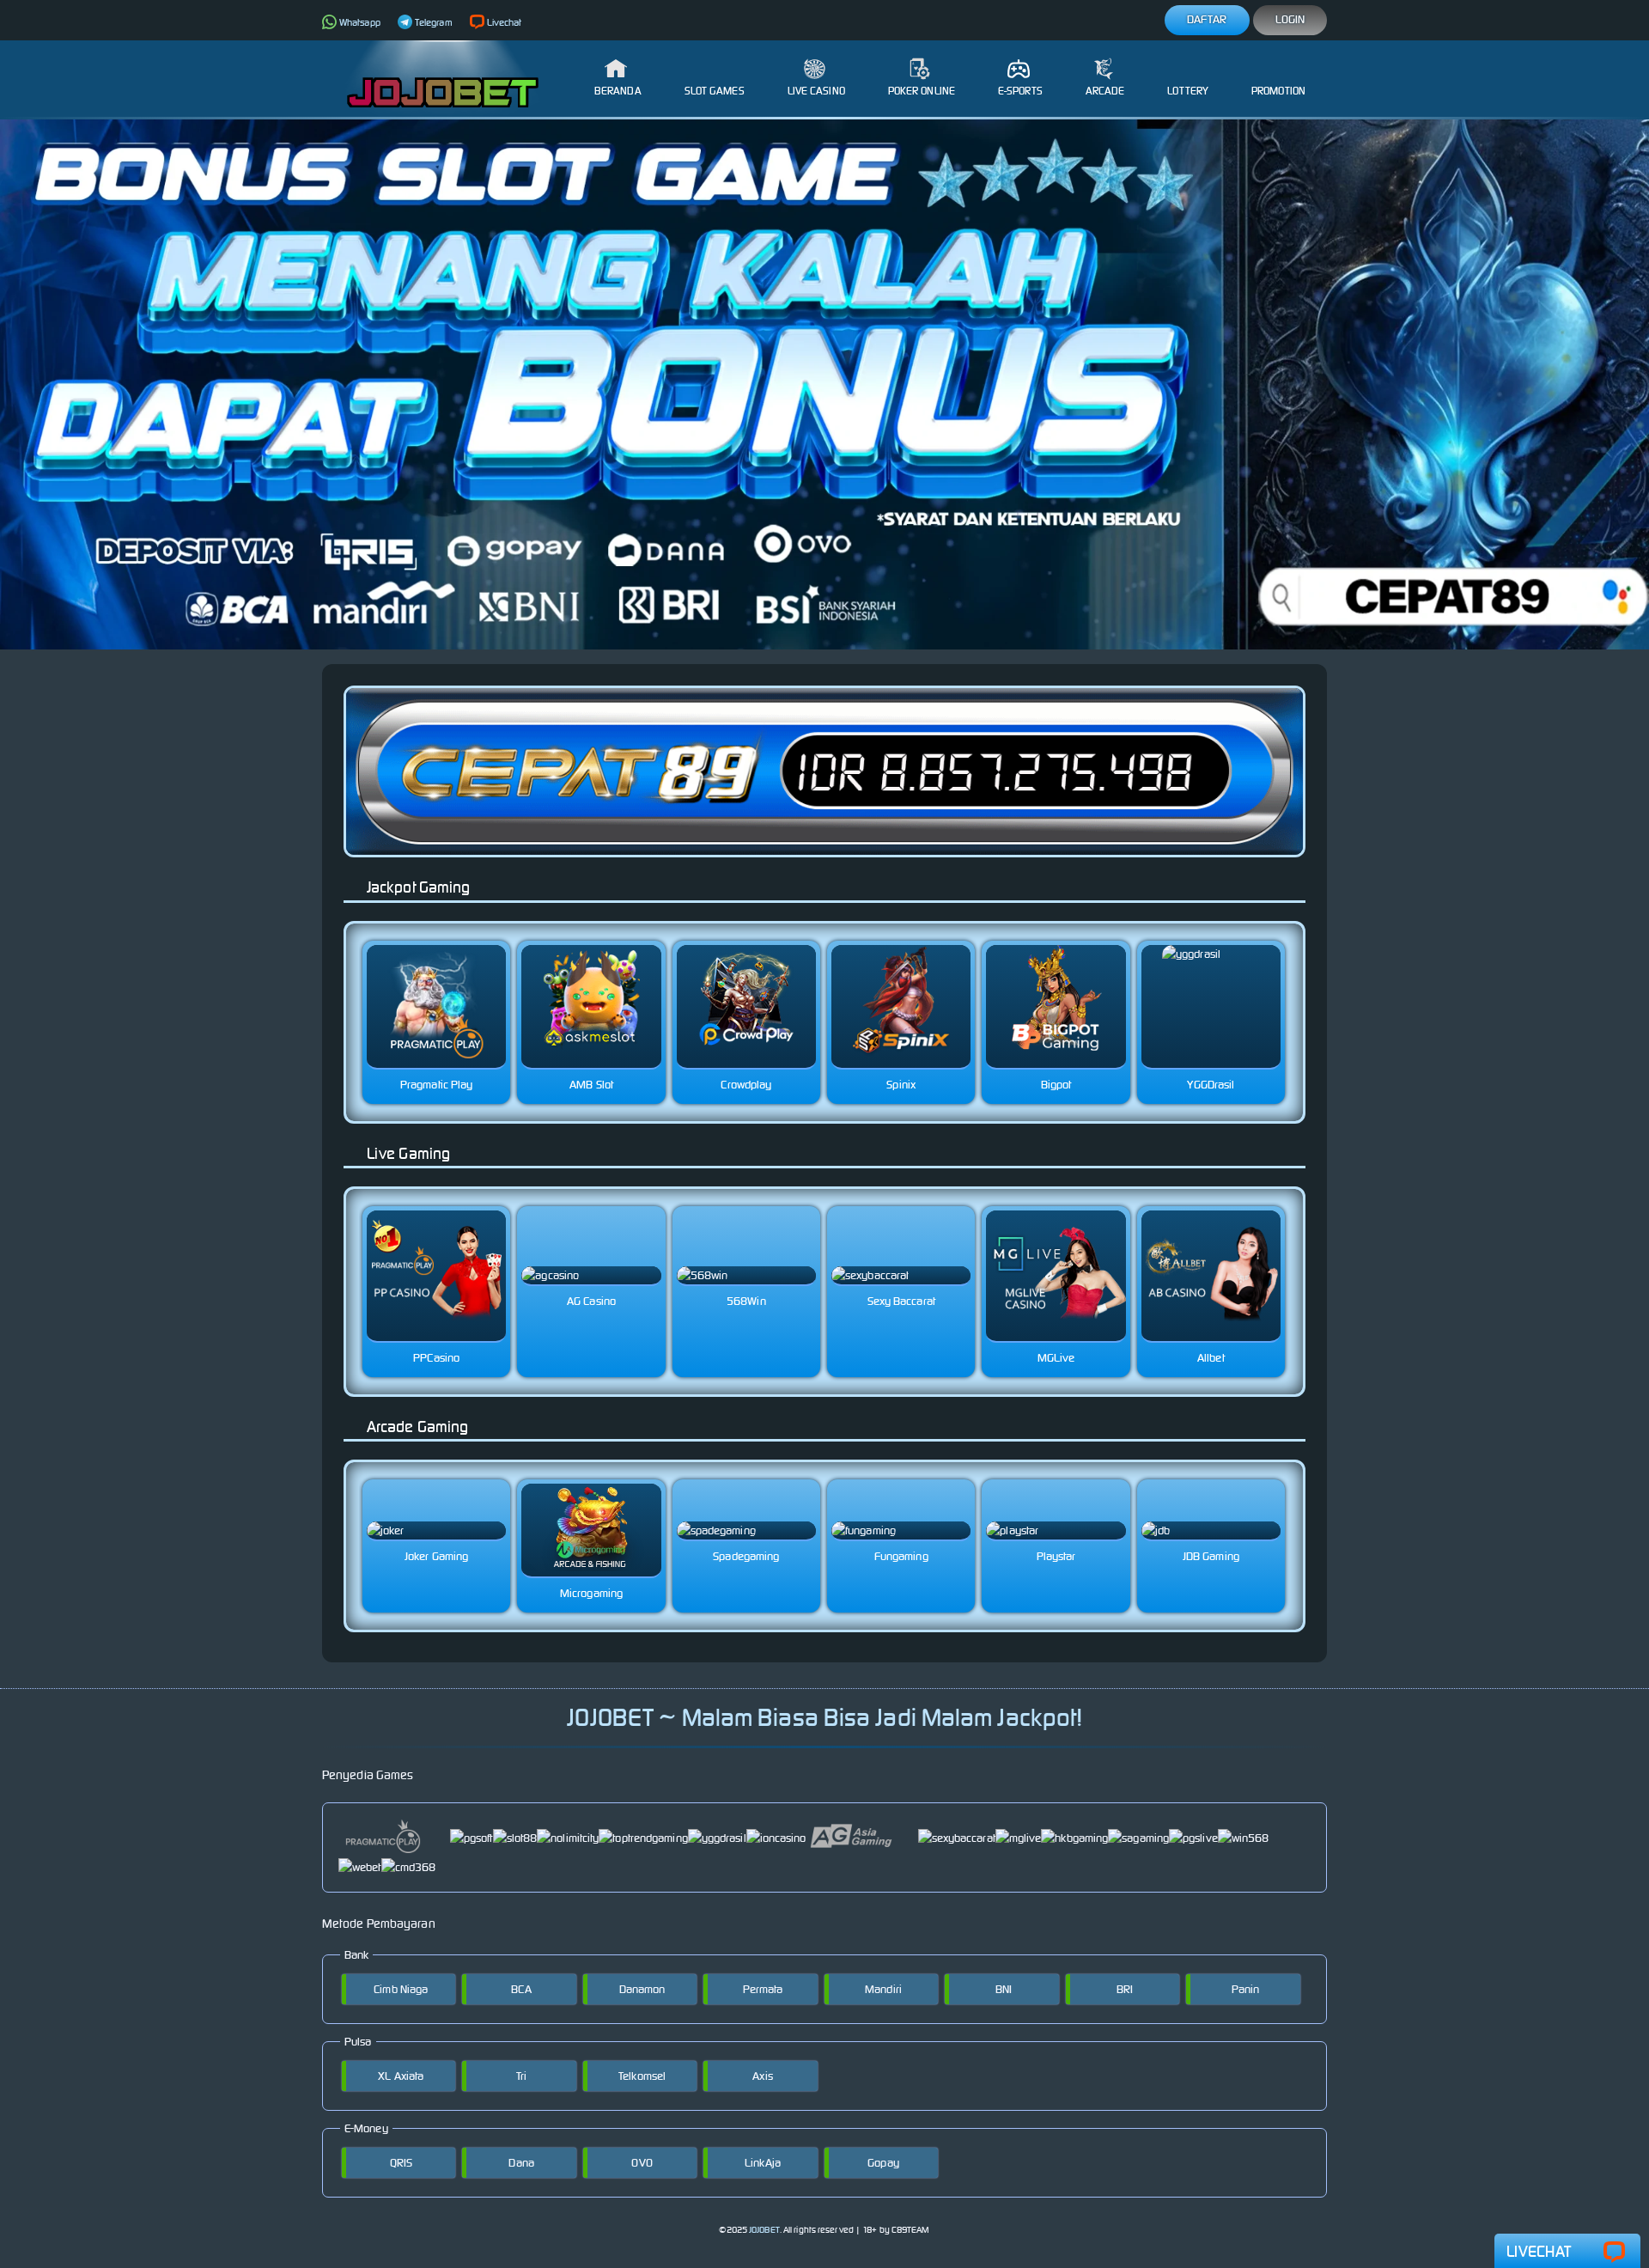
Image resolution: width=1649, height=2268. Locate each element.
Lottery (1188, 91)
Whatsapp (360, 22)
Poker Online (922, 91)
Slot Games (715, 91)
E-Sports (1020, 91)
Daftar (1207, 19)
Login (1290, 19)
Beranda (618, 91)
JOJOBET (764, 2230)
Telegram (434, 22)
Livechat (505, 22)
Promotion (1278, 91)
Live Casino (816, 91)
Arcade (1105, 91)
